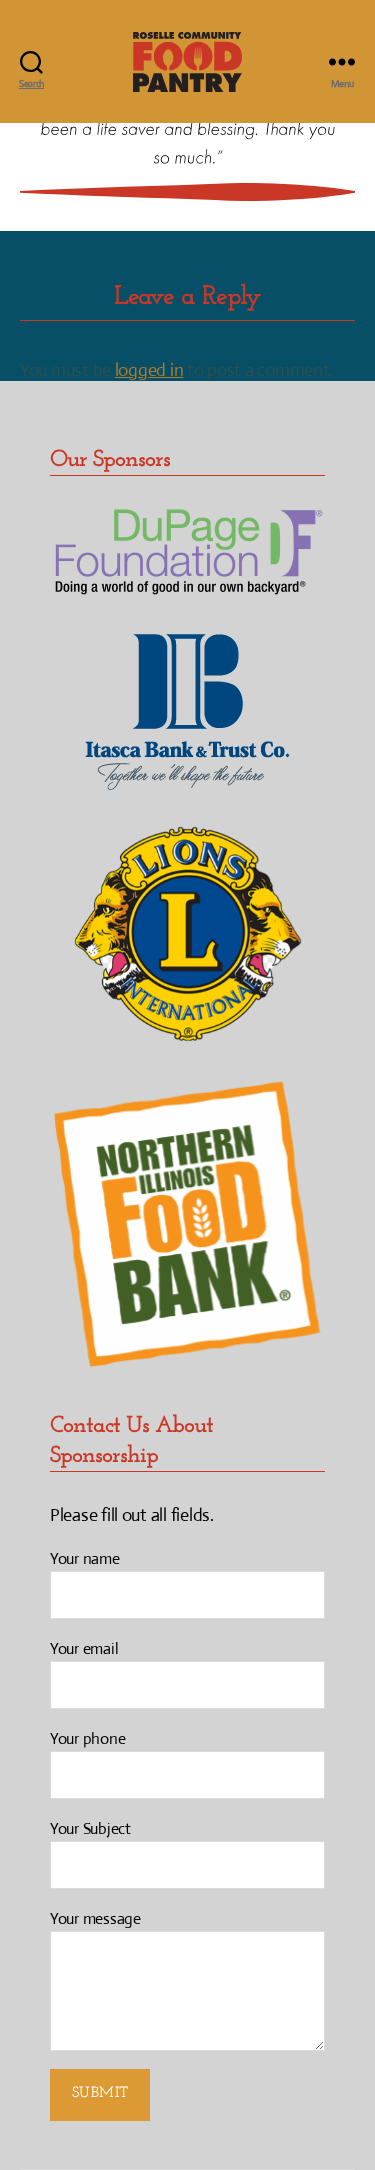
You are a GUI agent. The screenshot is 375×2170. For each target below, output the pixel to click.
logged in (149, 370)
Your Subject (90, 1828)
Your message (95, 1918)
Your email (84, 1648)
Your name (85, 1558)
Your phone (87, 1738)
